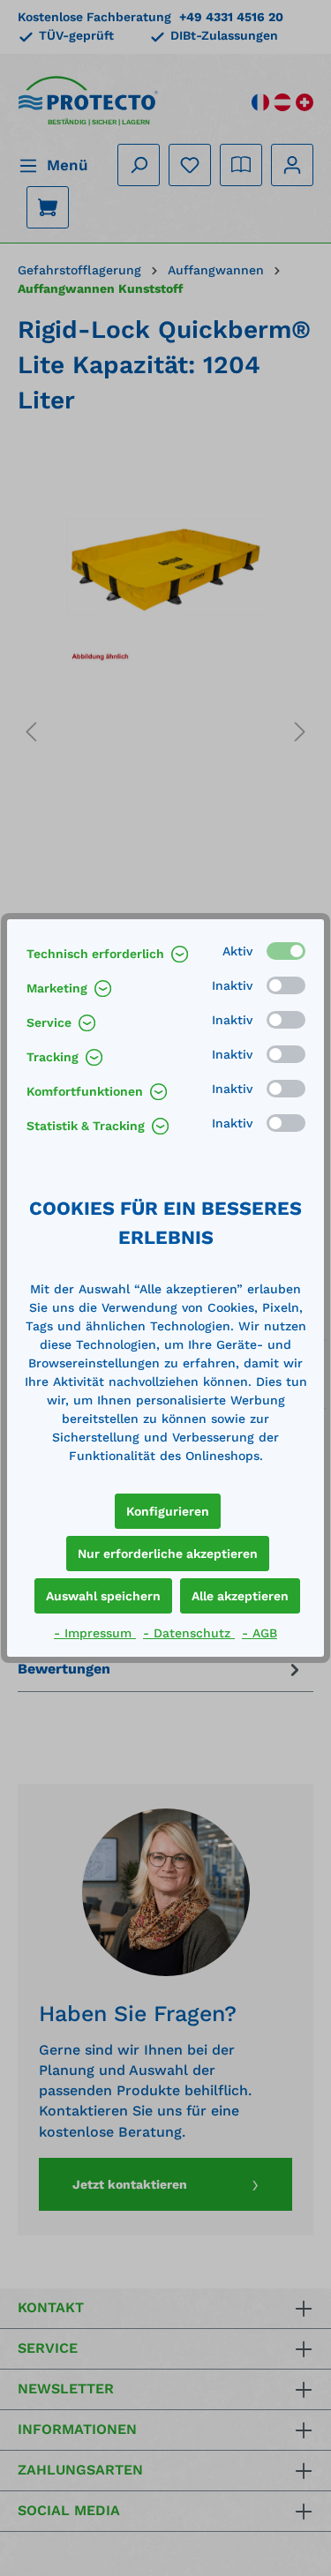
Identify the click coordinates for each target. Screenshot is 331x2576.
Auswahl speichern (103, 1596)
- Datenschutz (189, 1633)
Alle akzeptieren (240, 1596)
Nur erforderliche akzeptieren (168, 1554)
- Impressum (95, 1633)
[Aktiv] (286, 951)
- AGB (260, 1633)
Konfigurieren (168, 1511)
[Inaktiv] (286, 985)
